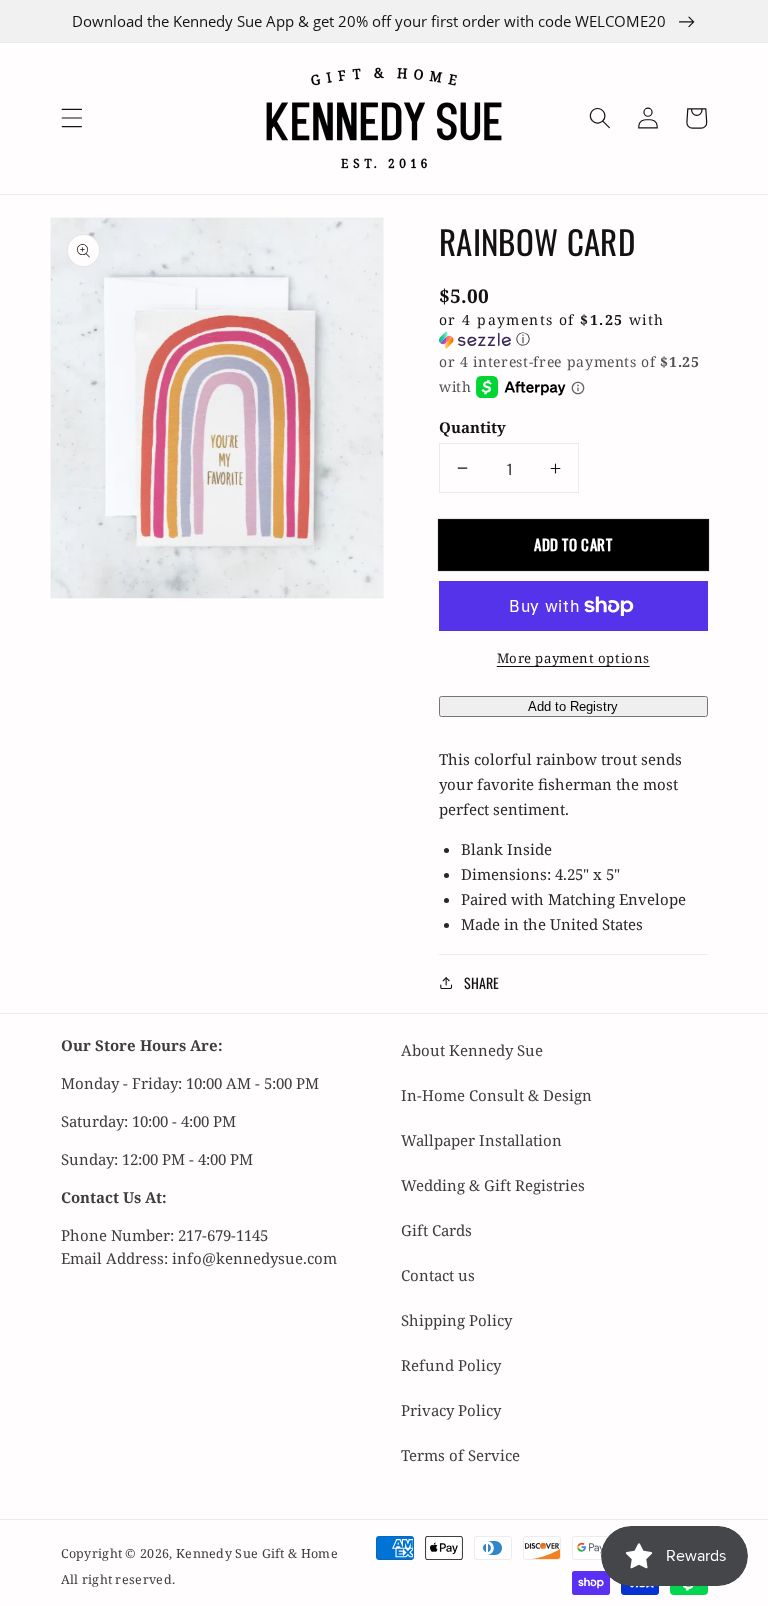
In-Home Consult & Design (496, 1095)
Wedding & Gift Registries (493, 1185)
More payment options (573, 658)
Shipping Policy (456, 1320)
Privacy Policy (451, 1410)
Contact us (438, 1275)
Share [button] (481, 982)
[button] (71, 118)
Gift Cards (436, 1230)
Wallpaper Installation (481, 1140)
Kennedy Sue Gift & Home (257, 1553)
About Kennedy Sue (472, 1050)
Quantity (472, 427)
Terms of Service (460, 1455)
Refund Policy (451, 1365)
